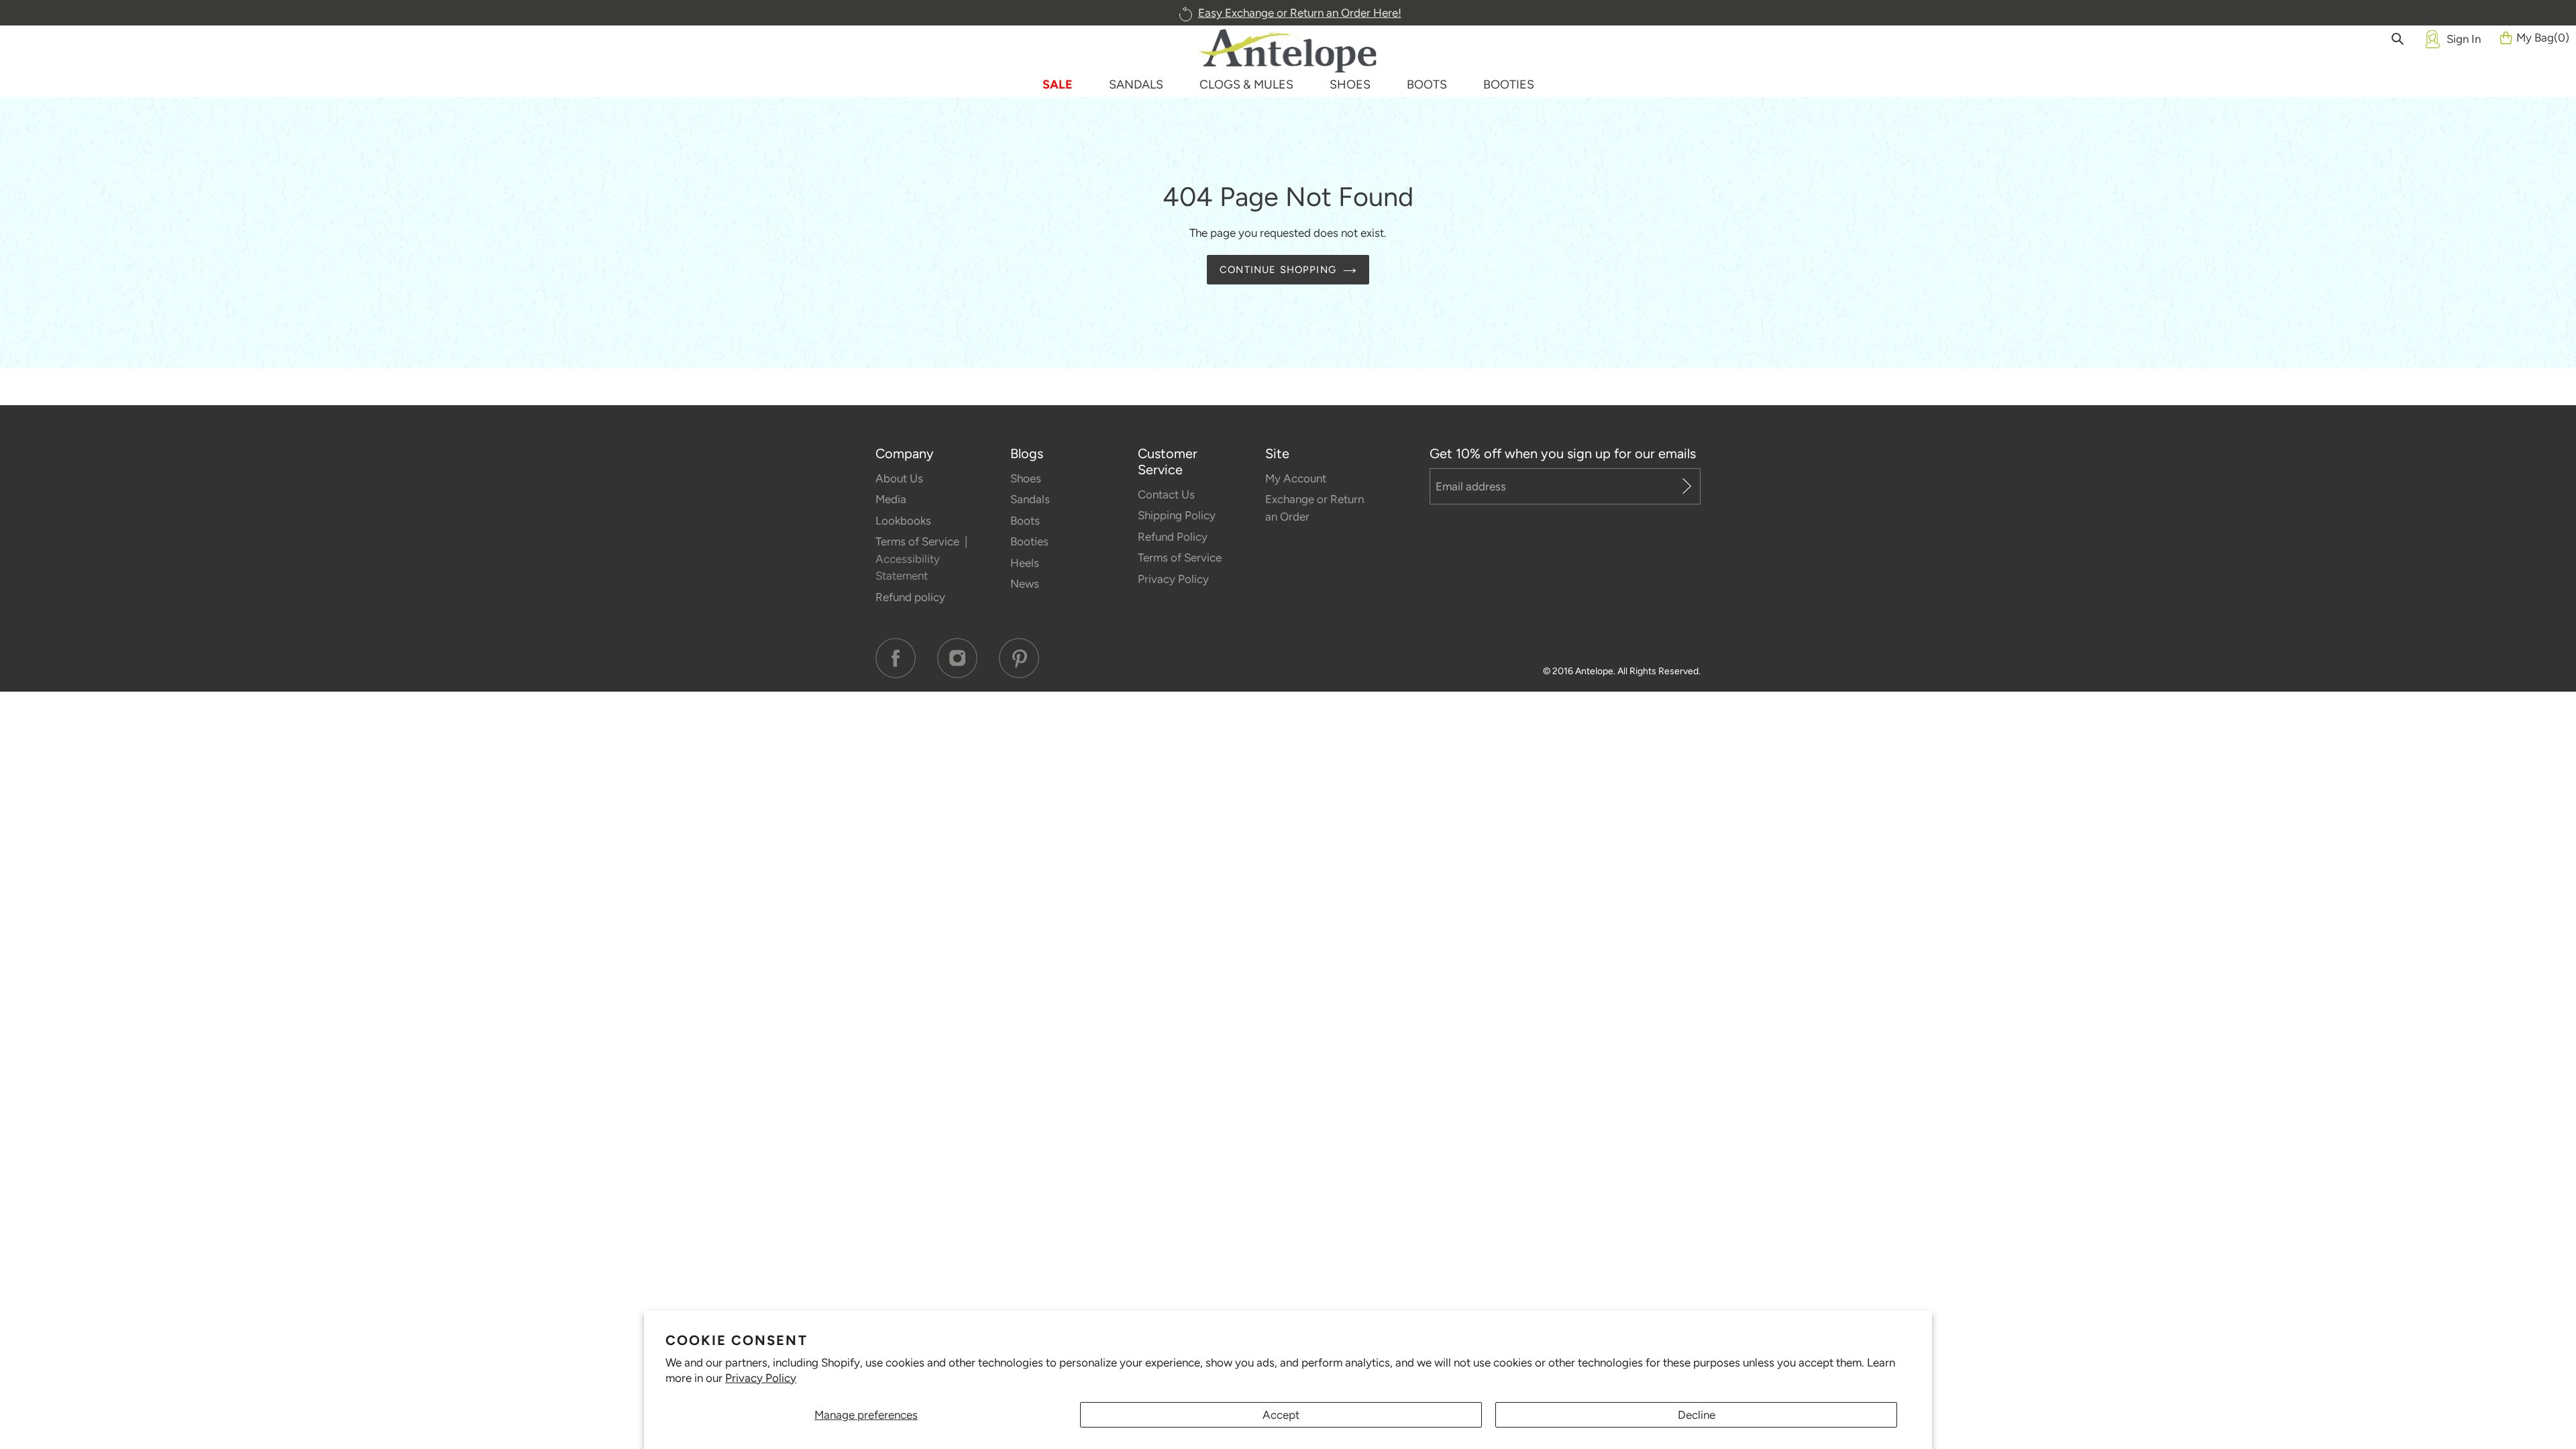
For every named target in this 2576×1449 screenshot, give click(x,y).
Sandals (1030, 499)
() (2543, 38)
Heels (1025, 563)
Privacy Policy (761, 1378)
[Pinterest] (1019, 658)
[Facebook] (896, 658)
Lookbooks (903, 521)
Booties (1029, 541)
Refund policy (910, 597)
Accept (1281, 1415)
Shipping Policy (1177, 515)
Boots (1025, 521)
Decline (1697, 1415)
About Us (899, 478)
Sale (1058, 85)
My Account (1296, 478)
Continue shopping (1278, 270)
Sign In (2464, 39)
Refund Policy (1173, 537)
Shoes (1026, 478)
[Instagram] (957, 658)
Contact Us (1166, 494)
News (1025, 584)
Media (891, 499)
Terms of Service (919, 541)
